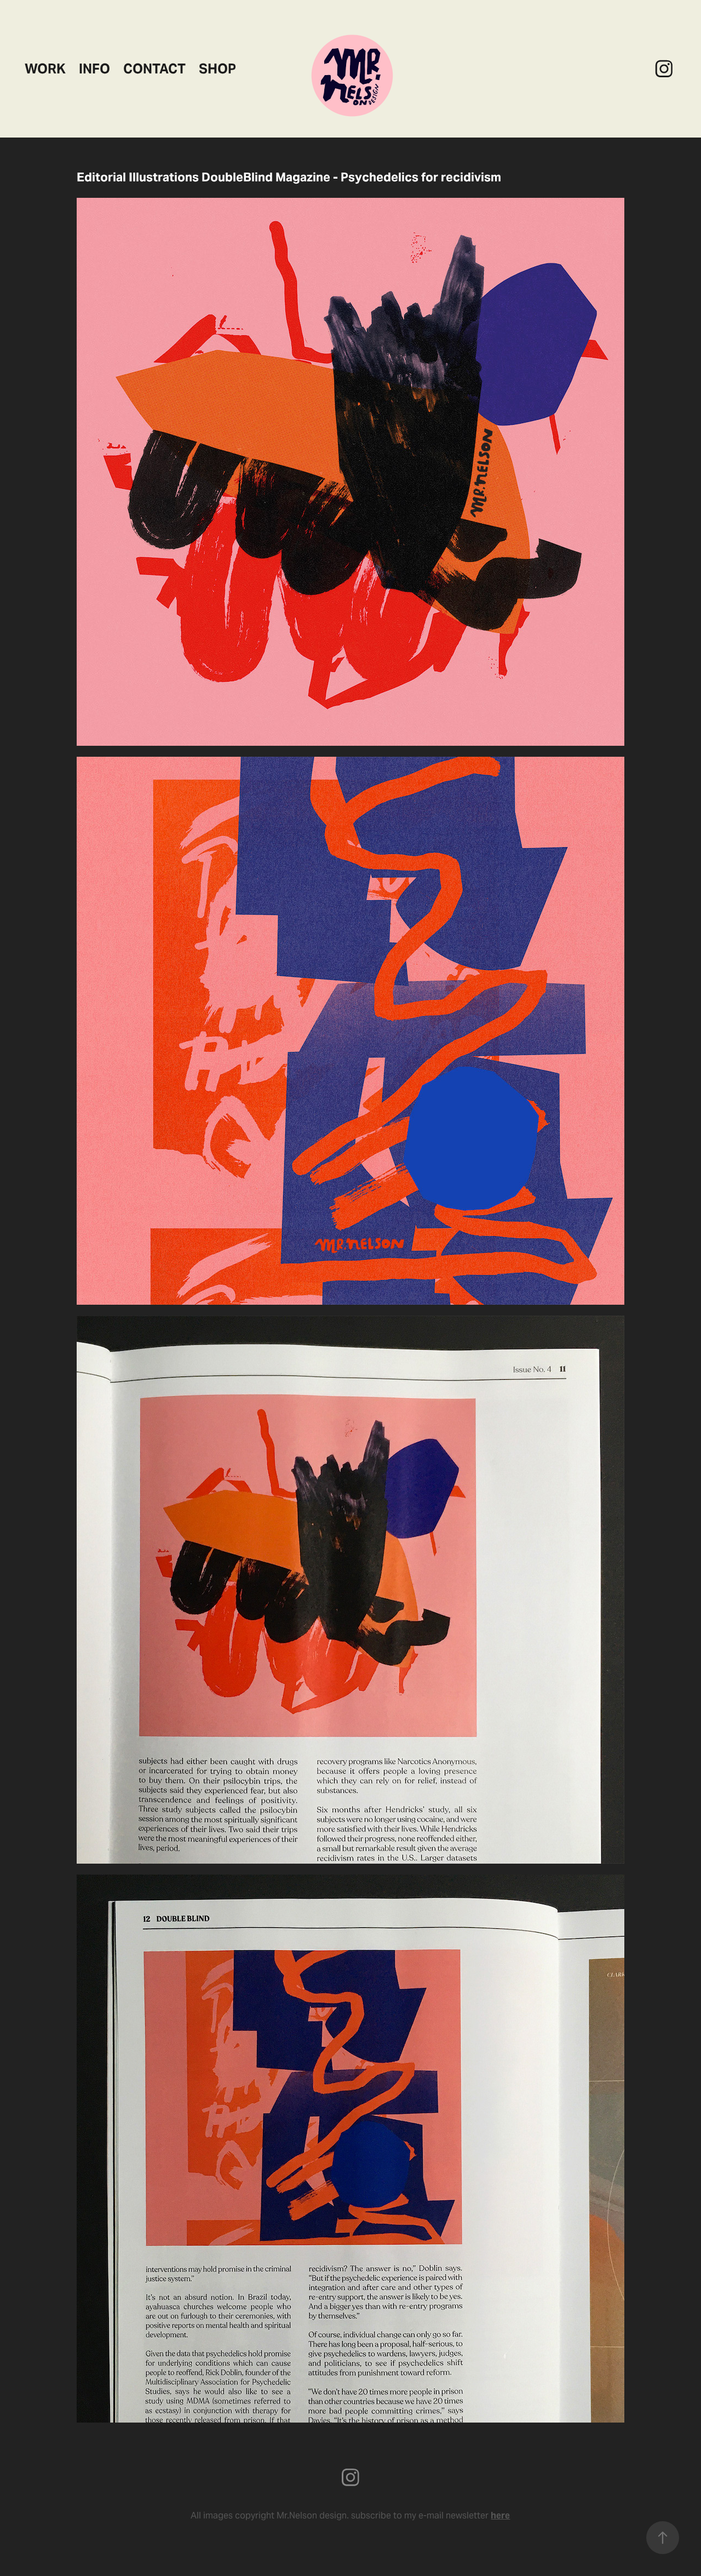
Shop (217, 69)
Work (45, 69)
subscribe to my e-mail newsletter (430, 2515)
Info (94, 69)
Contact (154, 69)
